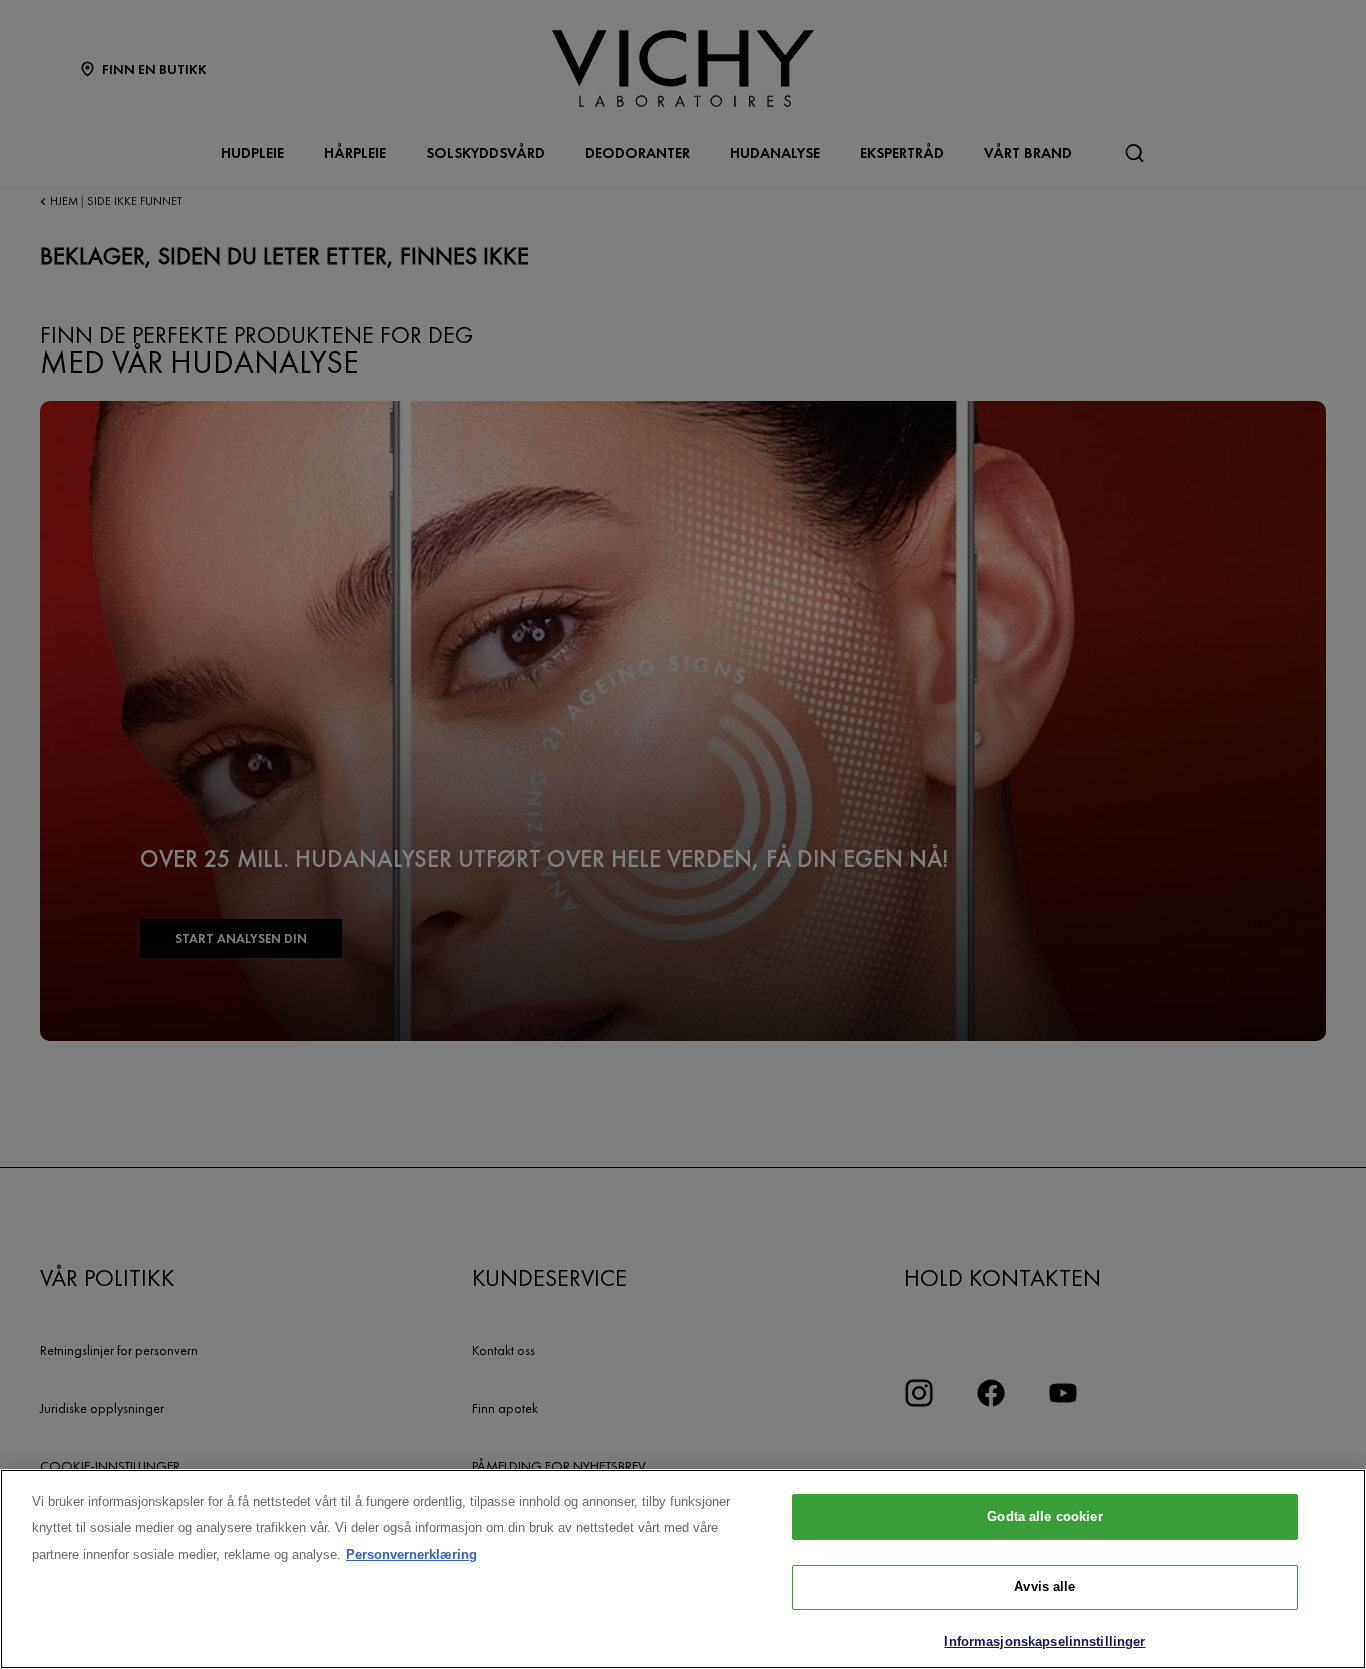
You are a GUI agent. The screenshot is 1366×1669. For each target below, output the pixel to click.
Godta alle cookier (1044, 1516)
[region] (683, 1569)
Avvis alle (1044, 1587)
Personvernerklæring (411, 1554)
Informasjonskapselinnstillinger (1044, 1641)
